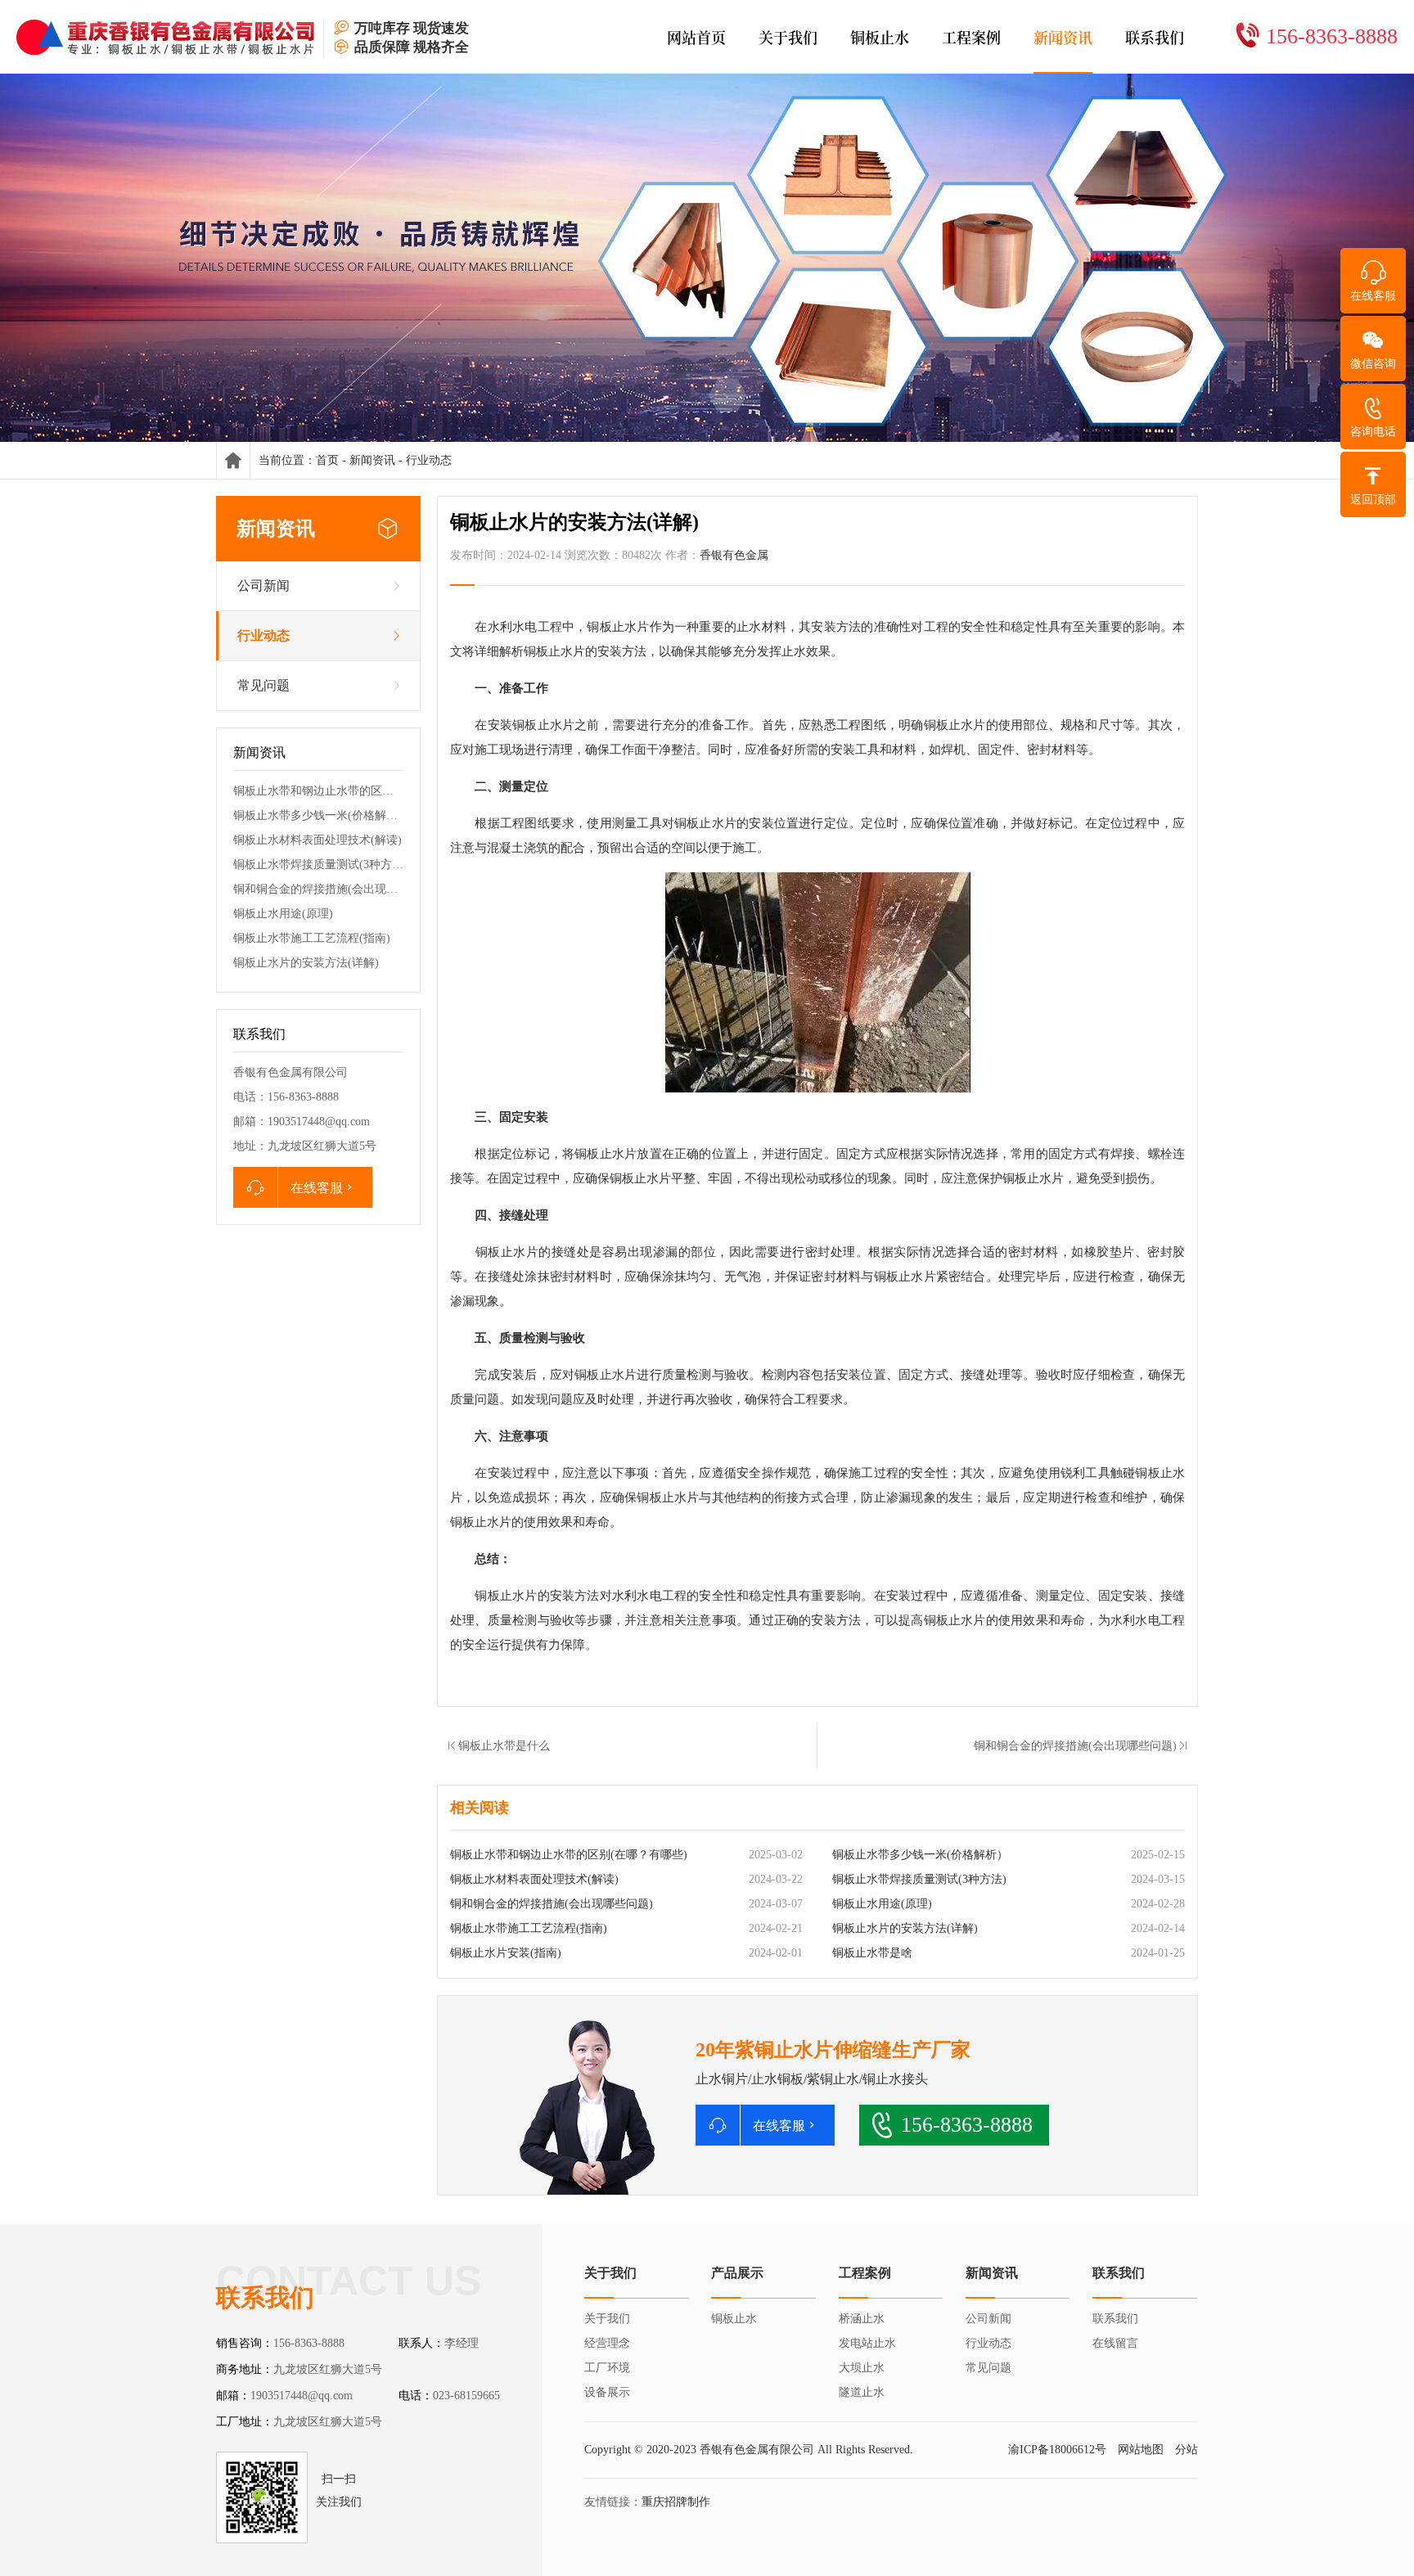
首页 (327, 460)
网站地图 (1141, 2450)
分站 (1187, 2450)
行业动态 (429, 460)
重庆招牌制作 (676, 2502)
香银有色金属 (734, 555)
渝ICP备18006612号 (1057, 2450)
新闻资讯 (372, 460)
